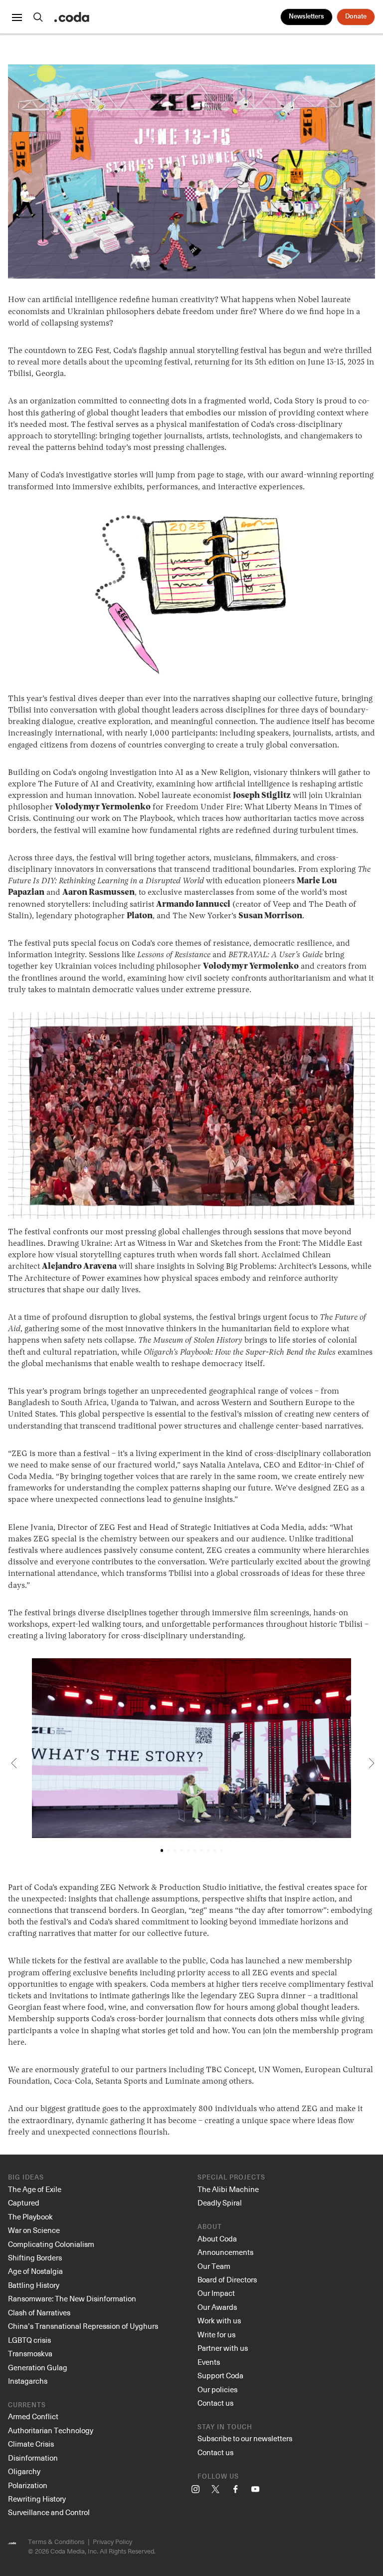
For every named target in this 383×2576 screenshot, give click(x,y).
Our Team (214, 2266)
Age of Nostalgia (35, 2271)
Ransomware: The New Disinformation (72, 2298)
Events (209, 2362)
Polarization (28, 2485)
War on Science (34, 2230)
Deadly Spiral (220, 2203)
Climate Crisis (31, 2444)
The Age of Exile (35, 2189)
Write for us (216, 2334)
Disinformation (33, 2458)
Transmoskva (30, 2353)
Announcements (225, 2252)
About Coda (217, 2238)
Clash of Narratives (39, 2312)
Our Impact (216, 2293)
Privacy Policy (112, 2541)
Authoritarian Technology (51, 2430)
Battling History (34, 2285)
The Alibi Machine (228, 2189)
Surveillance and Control (49, 2512)
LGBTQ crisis (29, 2340)
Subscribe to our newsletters (245, 2438)
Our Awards (217, 2307)
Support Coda (220, 2375)
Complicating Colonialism (51, 2244)
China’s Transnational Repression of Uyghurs (83, 2326)
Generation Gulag (38, 2367)
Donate (356, 17)
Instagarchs (28, 2381)
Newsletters (306, 17)
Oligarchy (24, 2471)
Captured (24, 2203)
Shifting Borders (35, 2257)
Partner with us (223, 2348)
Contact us (215, 2403)
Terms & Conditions (56, 2541)
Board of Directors (227, 2279)
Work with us (219, 2320)
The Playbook (30, 2216)
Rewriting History (37, 2499)
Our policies (217, 2389)
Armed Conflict (33, 2416)
